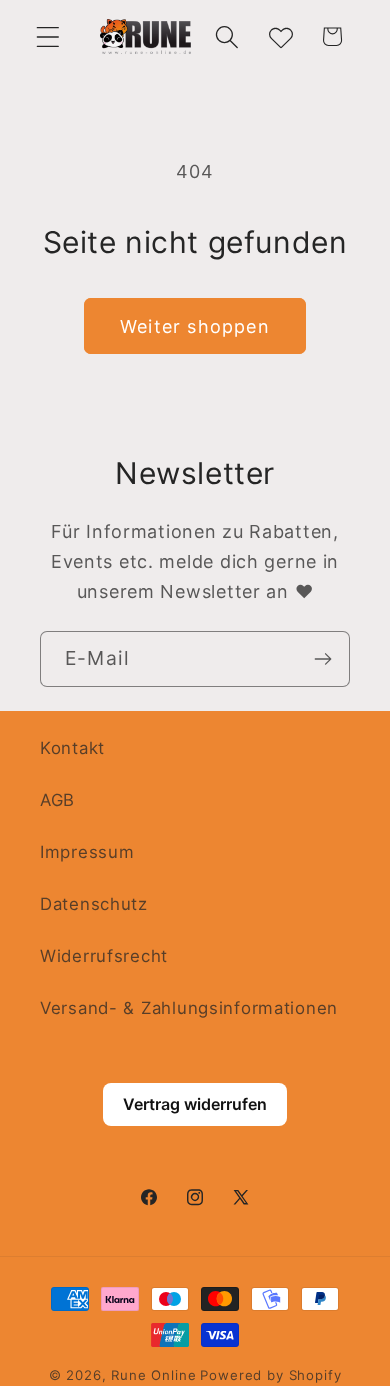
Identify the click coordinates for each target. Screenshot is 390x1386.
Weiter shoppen (195, 326)
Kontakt (72, 748)
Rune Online (153, 1375)
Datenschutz (94, 904)
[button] (48, 36)
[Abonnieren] (322, 659)
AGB (57, 800)
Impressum (87, 852)
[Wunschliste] (279, 36)
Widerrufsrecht (104, 956)
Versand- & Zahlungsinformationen (189, 1008)
